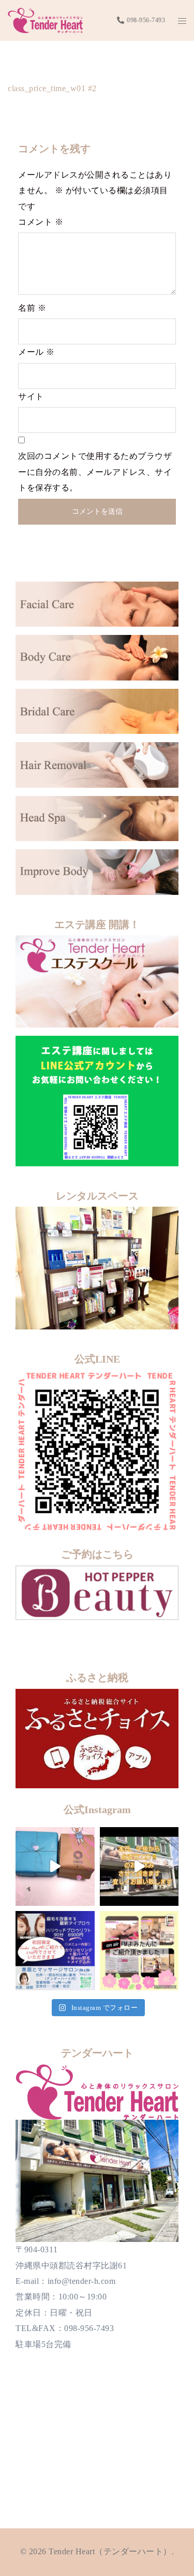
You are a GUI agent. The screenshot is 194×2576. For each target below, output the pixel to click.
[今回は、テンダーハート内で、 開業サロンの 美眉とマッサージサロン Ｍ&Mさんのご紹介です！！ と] (55, 1951)
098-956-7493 (146, 20)
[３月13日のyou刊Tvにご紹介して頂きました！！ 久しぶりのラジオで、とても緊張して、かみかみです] (139, 1951)
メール (36, 352)
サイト (31, 396)
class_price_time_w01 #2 (52, 88)
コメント (41, 222)
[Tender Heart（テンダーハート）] (45, 19)
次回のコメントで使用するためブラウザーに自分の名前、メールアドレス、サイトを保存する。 (95, 472)
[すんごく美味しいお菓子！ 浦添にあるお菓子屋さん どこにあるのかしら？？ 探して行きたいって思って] (55, 1867)
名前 (32, 308)
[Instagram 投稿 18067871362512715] (139, 1867)
